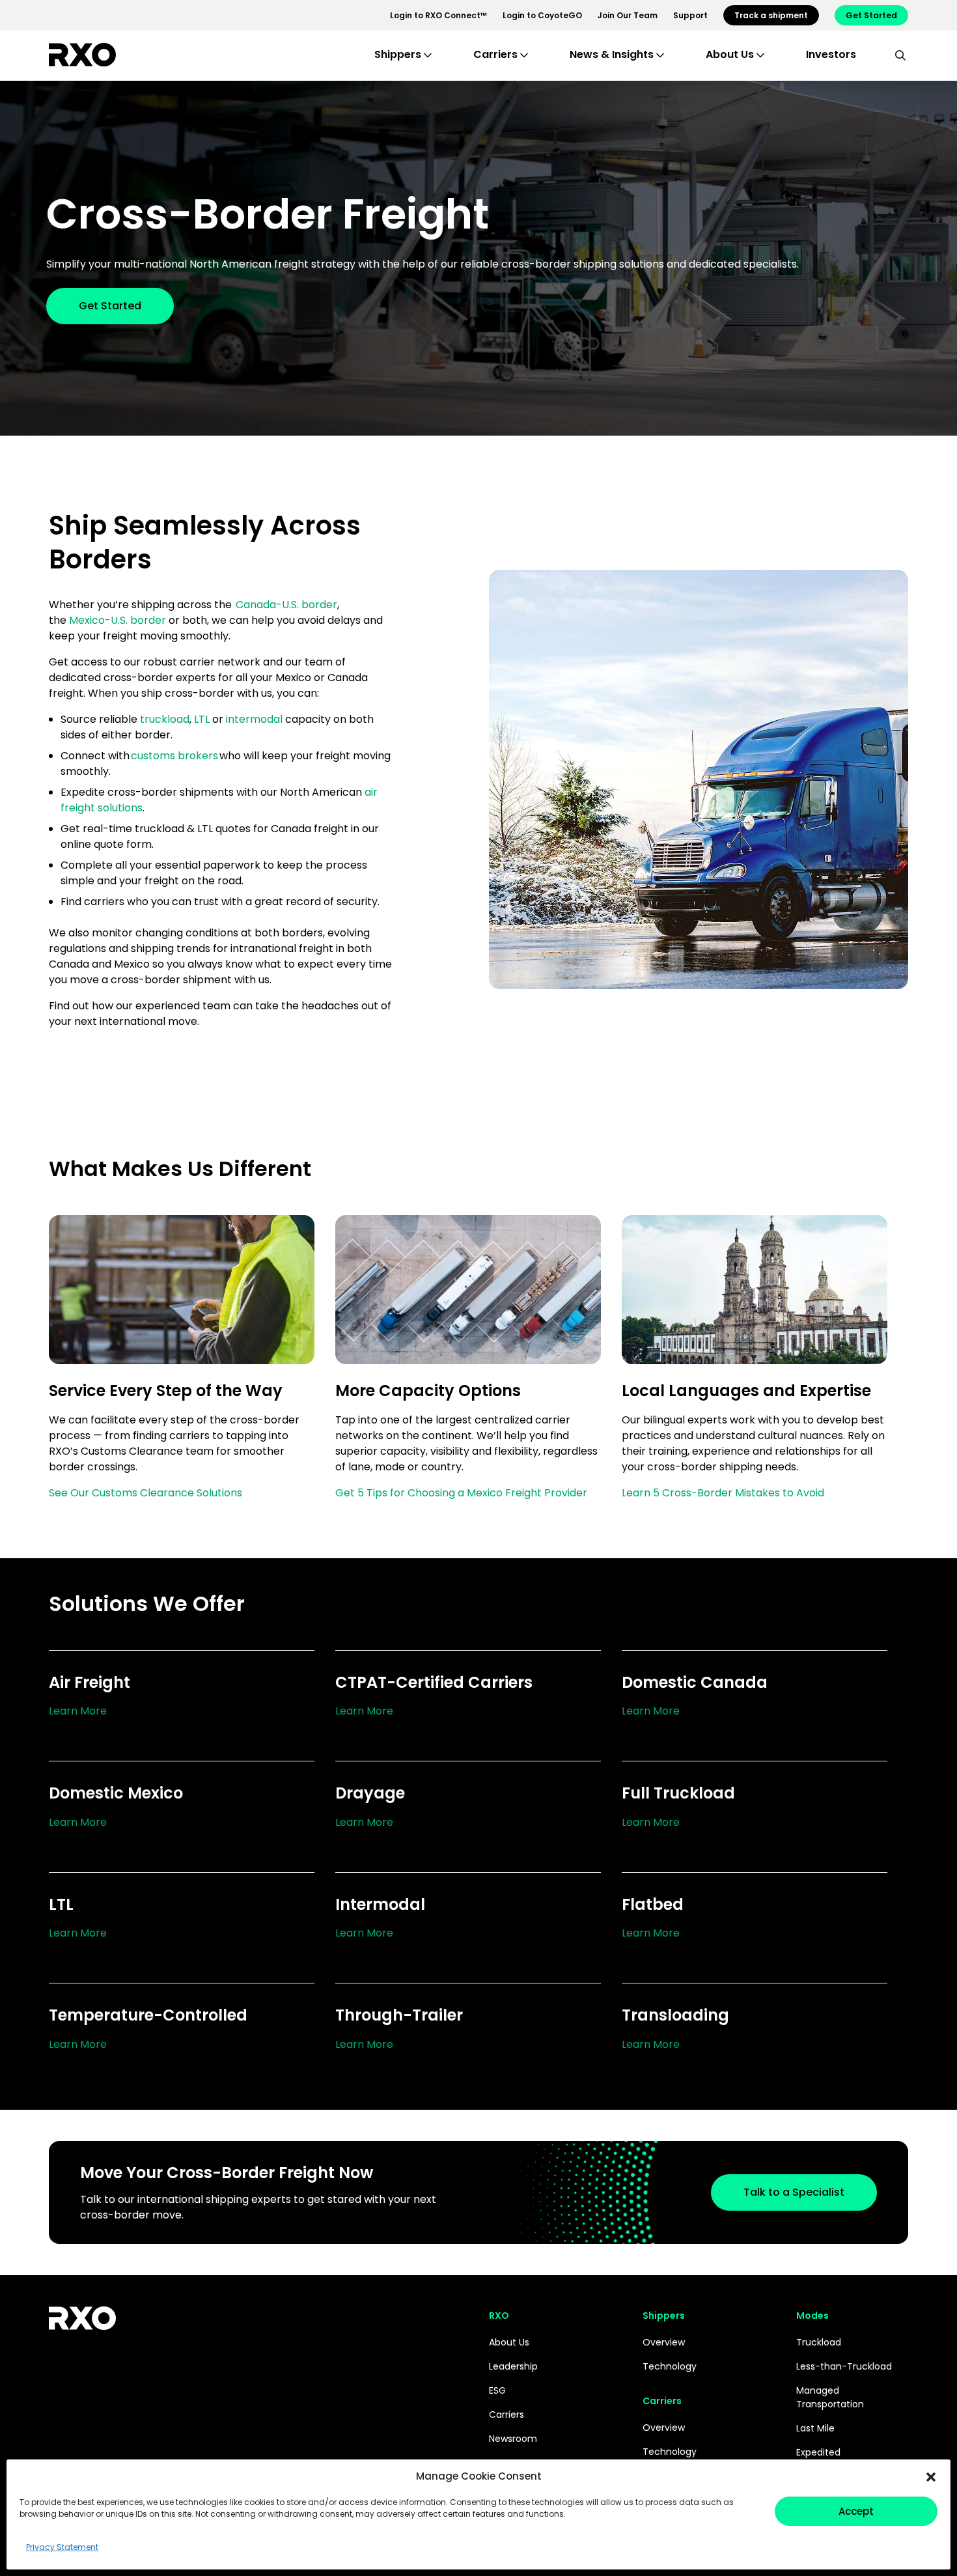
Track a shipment (771, 15)
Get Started (871, 15)
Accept (856, 2511)
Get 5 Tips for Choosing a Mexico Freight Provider (461, 1493)
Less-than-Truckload (844, 2366)
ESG (497, 2390)
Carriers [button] (495, 54)
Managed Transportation (830, 2397)
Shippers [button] (398, 54)
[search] (900, 55)
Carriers (506, 2415)
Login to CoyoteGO (542, 15)
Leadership (513, 2366)
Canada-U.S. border (286, 605)
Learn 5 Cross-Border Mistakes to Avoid (723, 1493)
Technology (670, 2366)
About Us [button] (730, 54)
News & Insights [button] (612, 54)
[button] (931, 2476)
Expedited (818, 2452)
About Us (509, 2342)
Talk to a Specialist (794, 2192)
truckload (165, 719)
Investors (831, 54)
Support (690, 15)
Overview (664, 2342)
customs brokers (174, 756)
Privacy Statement (62, 2547)
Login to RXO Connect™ (438, 15)
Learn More (78, 1711)
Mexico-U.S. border (119, 620)
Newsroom (513, 2439)
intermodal (254, 719)
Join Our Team (628, 15)
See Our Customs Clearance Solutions (146, 1493)
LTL (202, 719)
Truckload (819, 2342)
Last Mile (815, 2428)
